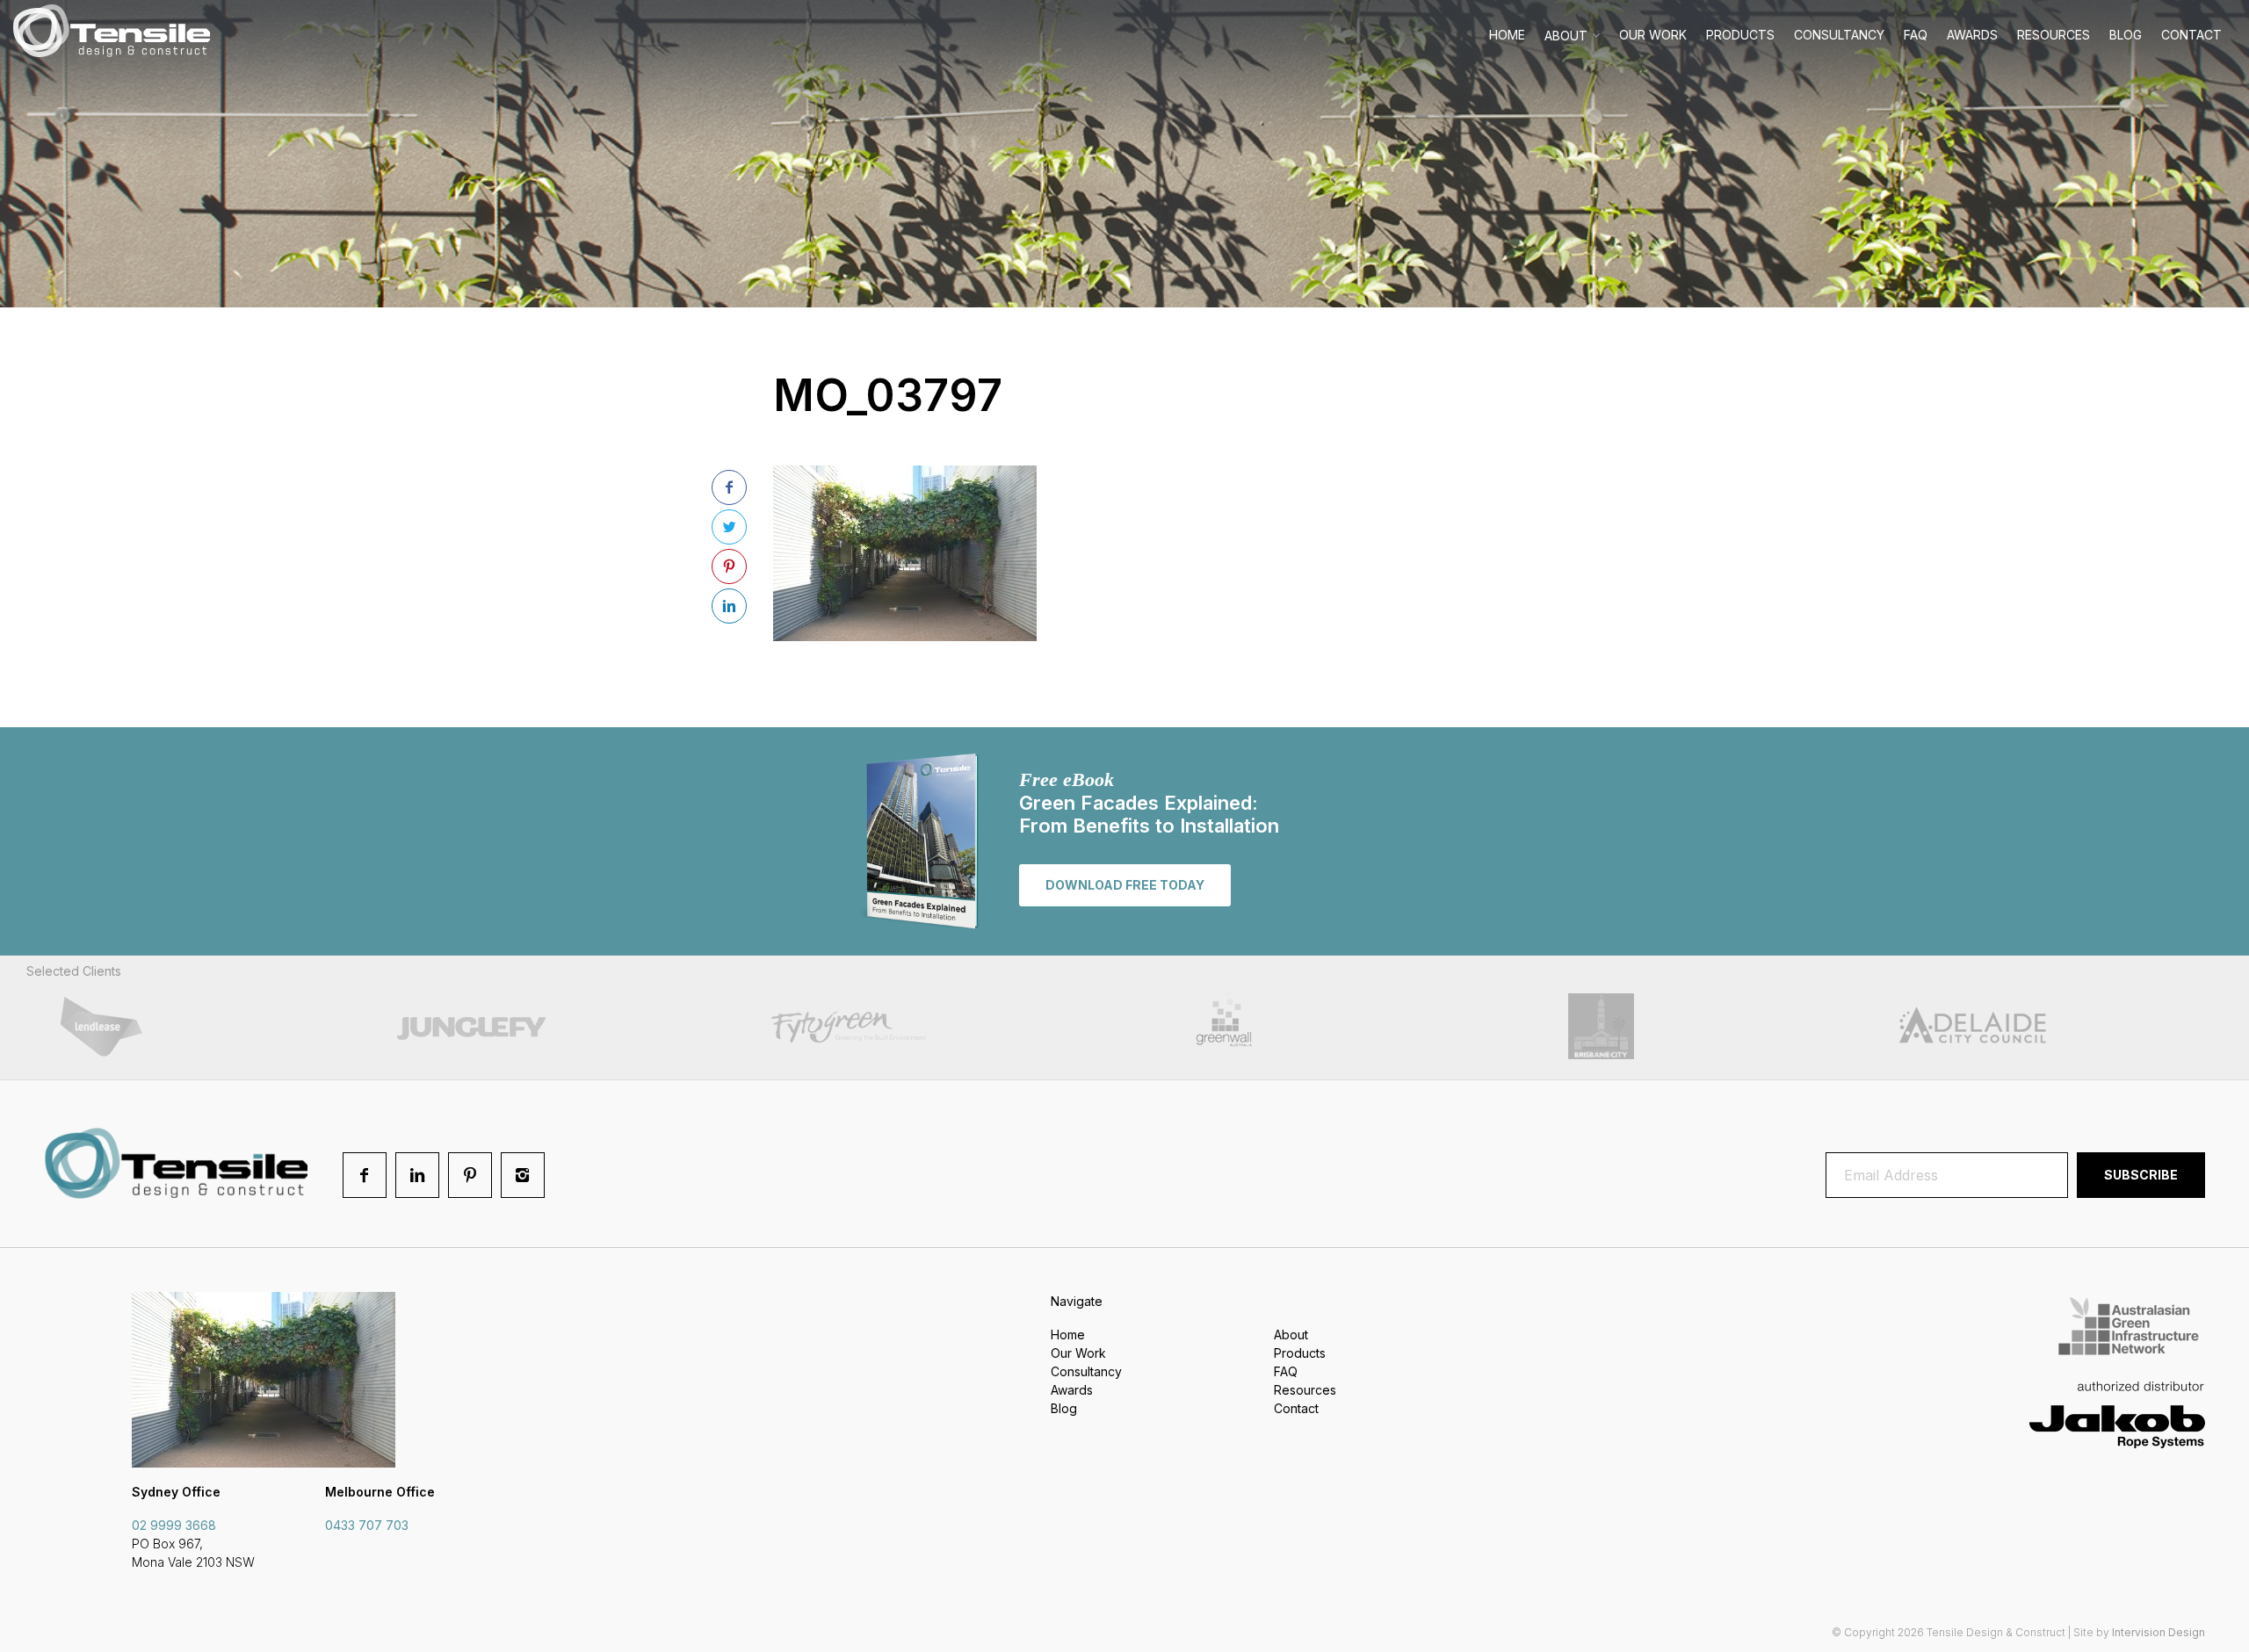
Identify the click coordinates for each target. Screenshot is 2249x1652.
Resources (2054, 35)
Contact (2191, 35)
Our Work (1653, 35)
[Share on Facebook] (729, 487)
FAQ (1916, 35)
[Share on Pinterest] (729, 566)
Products (1740, 35)
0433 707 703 (367, 1525)
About (1566, 36)
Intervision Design (2159, 1632)
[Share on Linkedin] (729, 606)
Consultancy (1839, 35)
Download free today (1125, 885)
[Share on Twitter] (729, 527)
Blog (2126, 35)
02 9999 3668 (174, 1525)
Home (1507, 35)
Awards (1972, 35)
